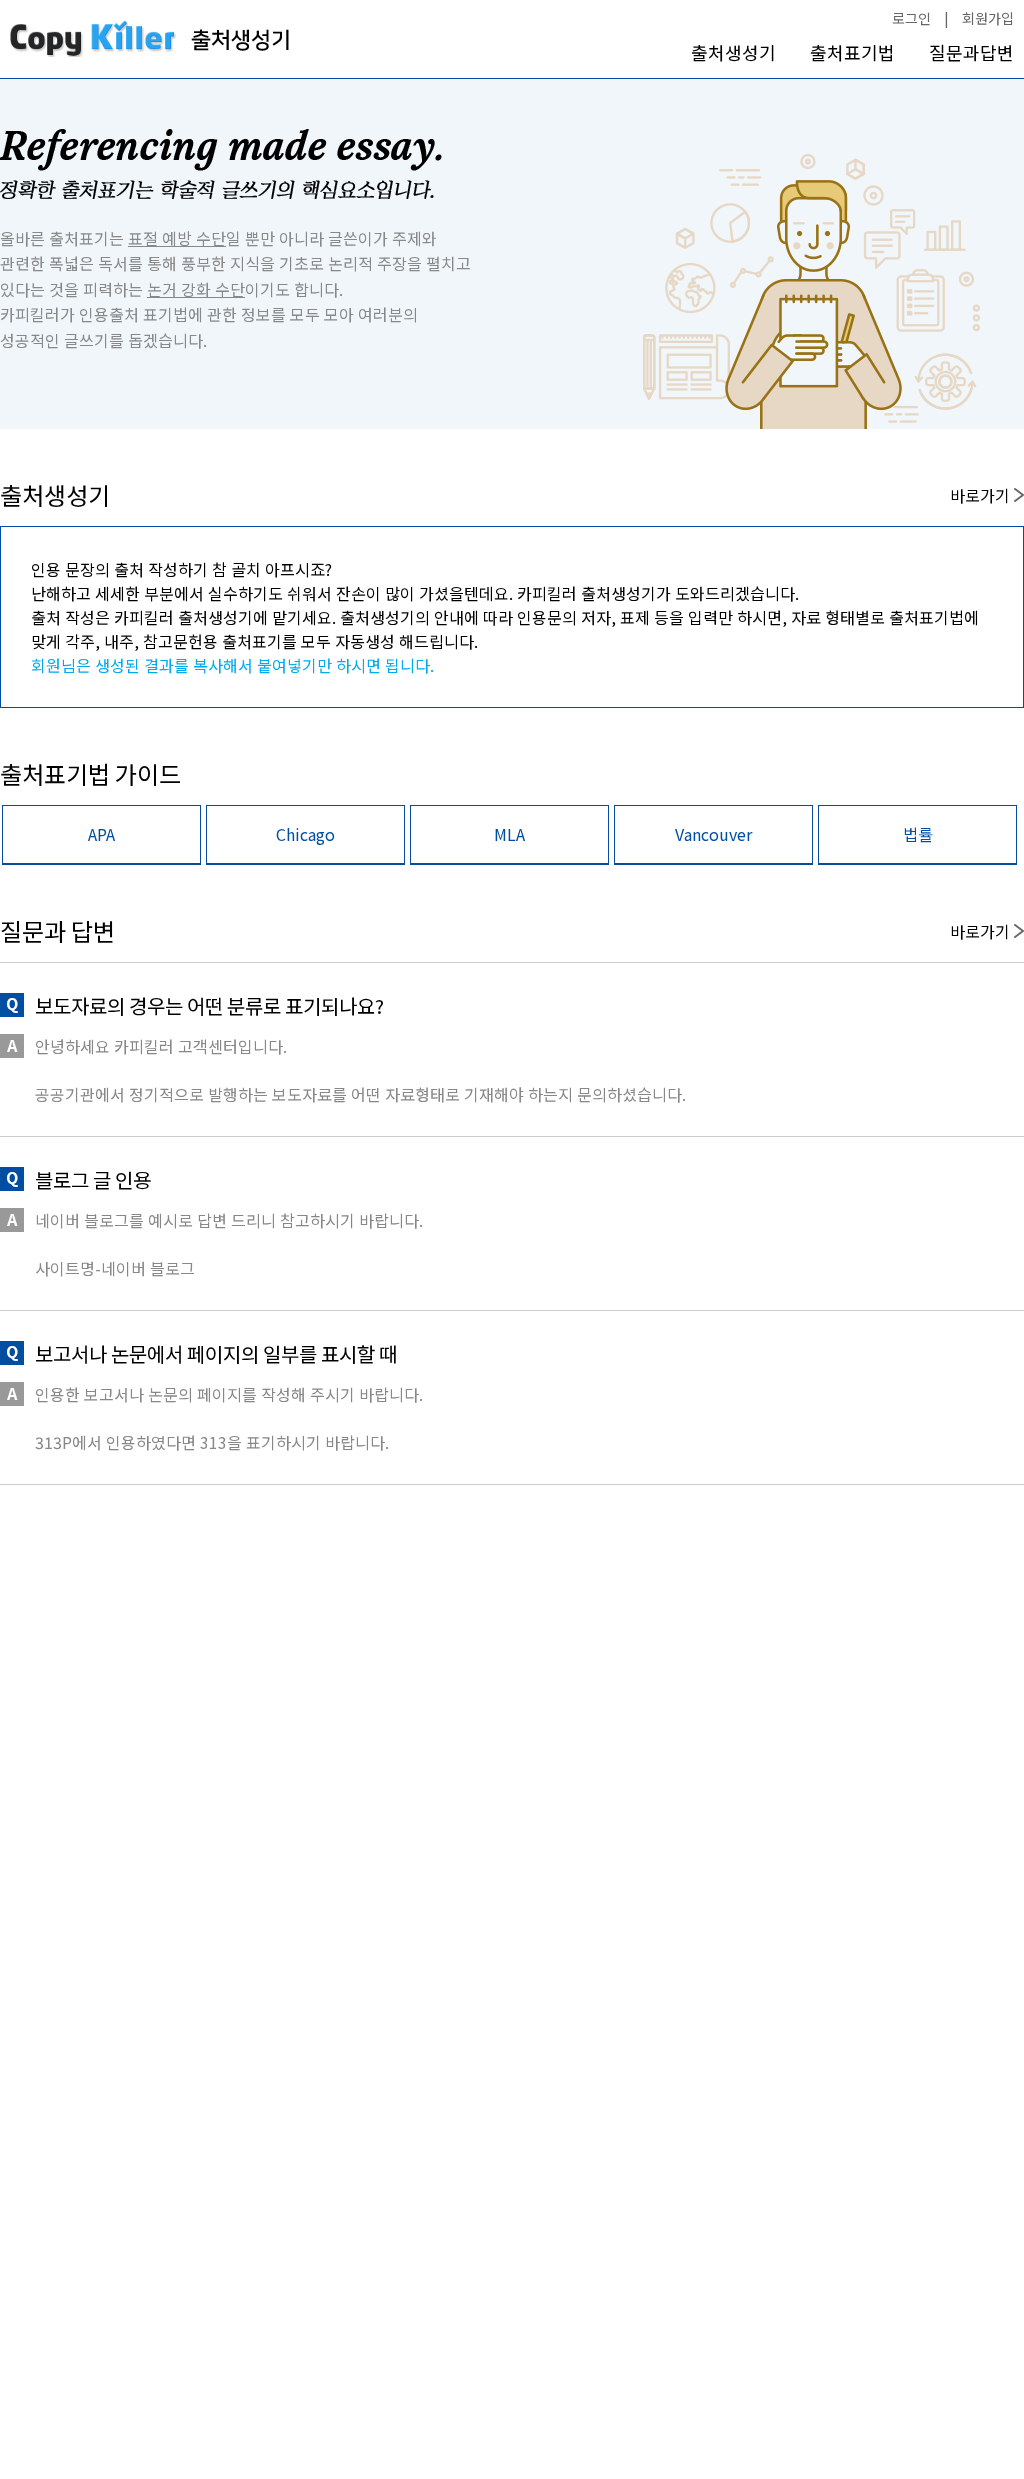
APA (101, 834)
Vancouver (713, 834)
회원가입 (988, 18)
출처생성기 (733, 52)
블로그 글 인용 (93, 1179)
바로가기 (982, 495)
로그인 (911, 18)
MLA (509, 834)
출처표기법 (852, 52)
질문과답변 (971, 52)
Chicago (305, 834)
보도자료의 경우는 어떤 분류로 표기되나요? (209, 1005)
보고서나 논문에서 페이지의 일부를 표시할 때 (216, 1353)
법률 (918, 834)
